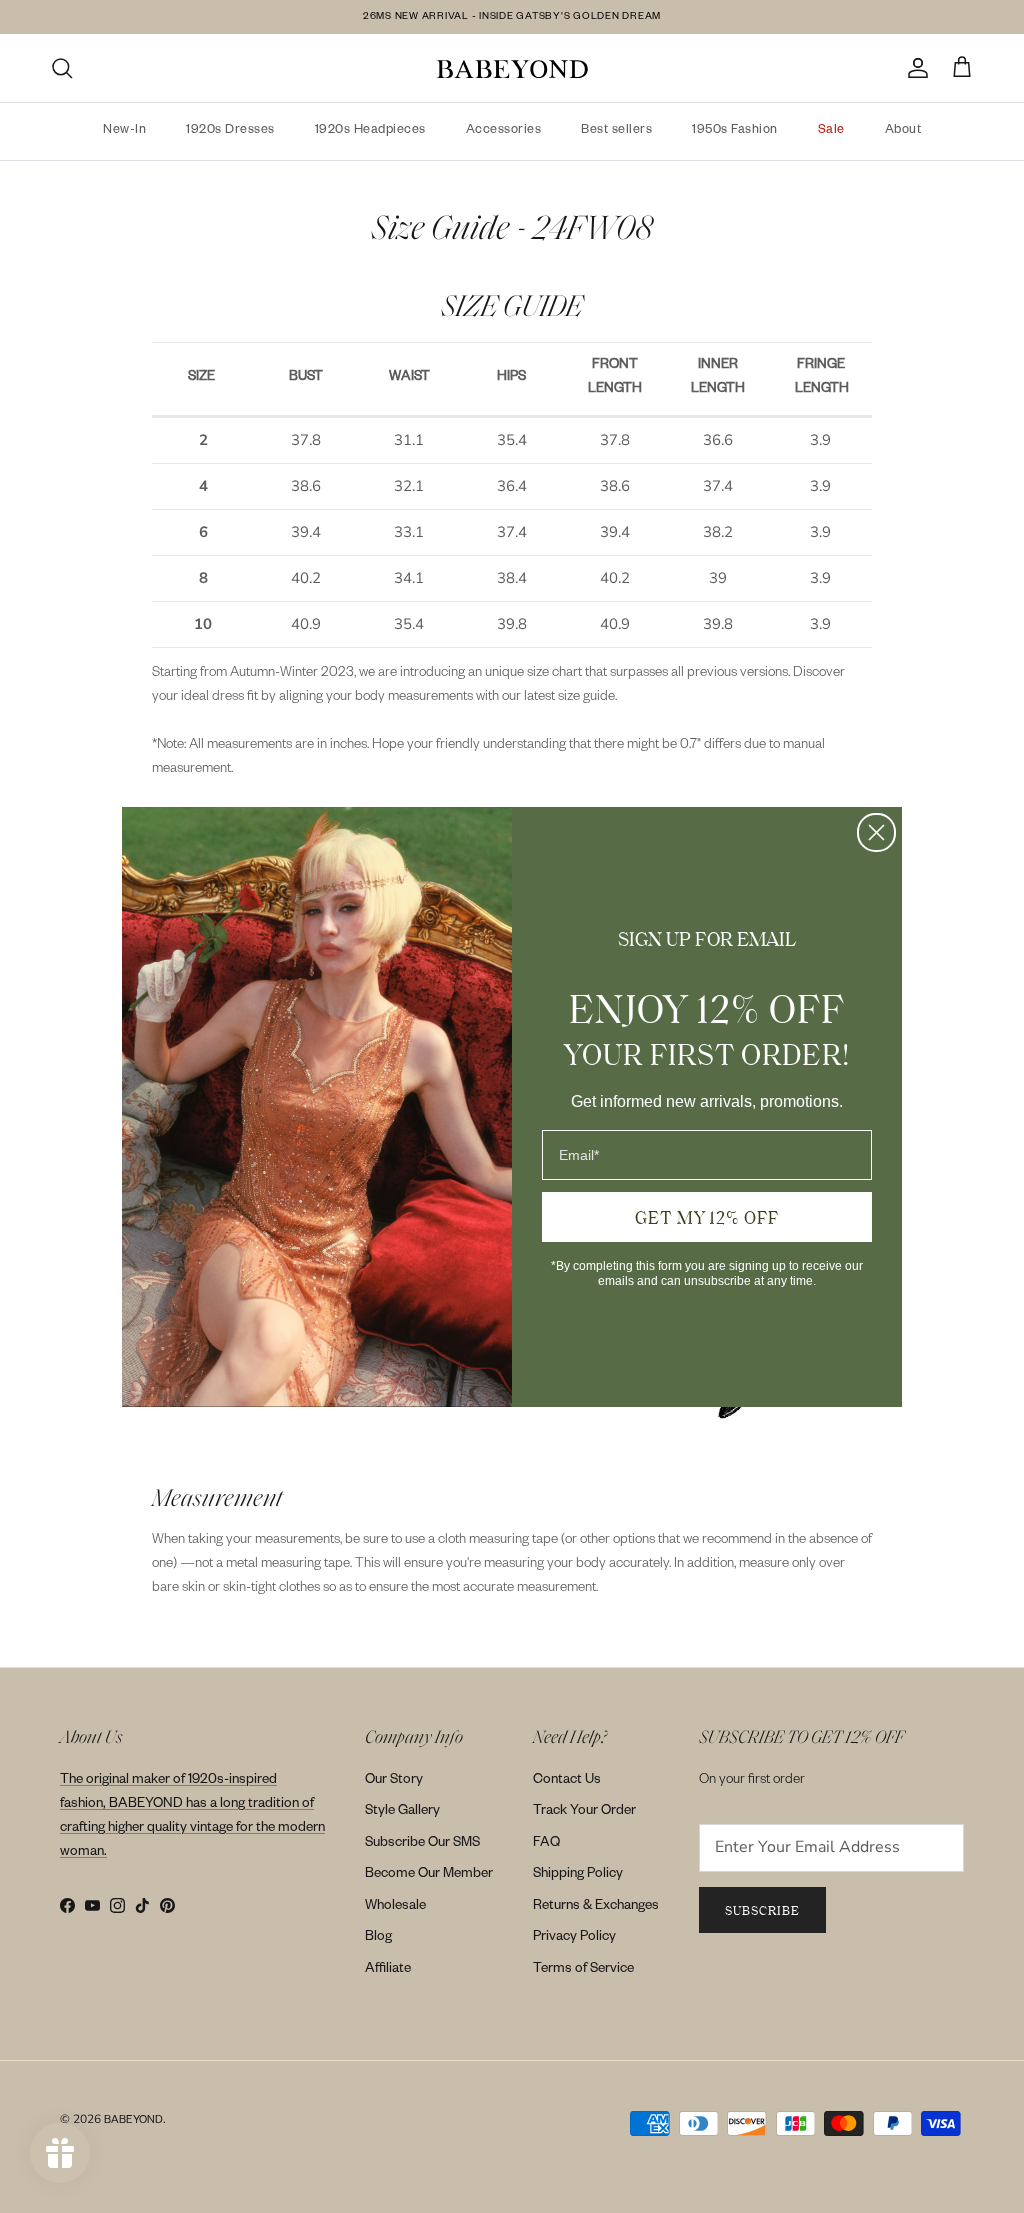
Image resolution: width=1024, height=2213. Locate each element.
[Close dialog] (876, 832)
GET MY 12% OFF (707, 1217)
